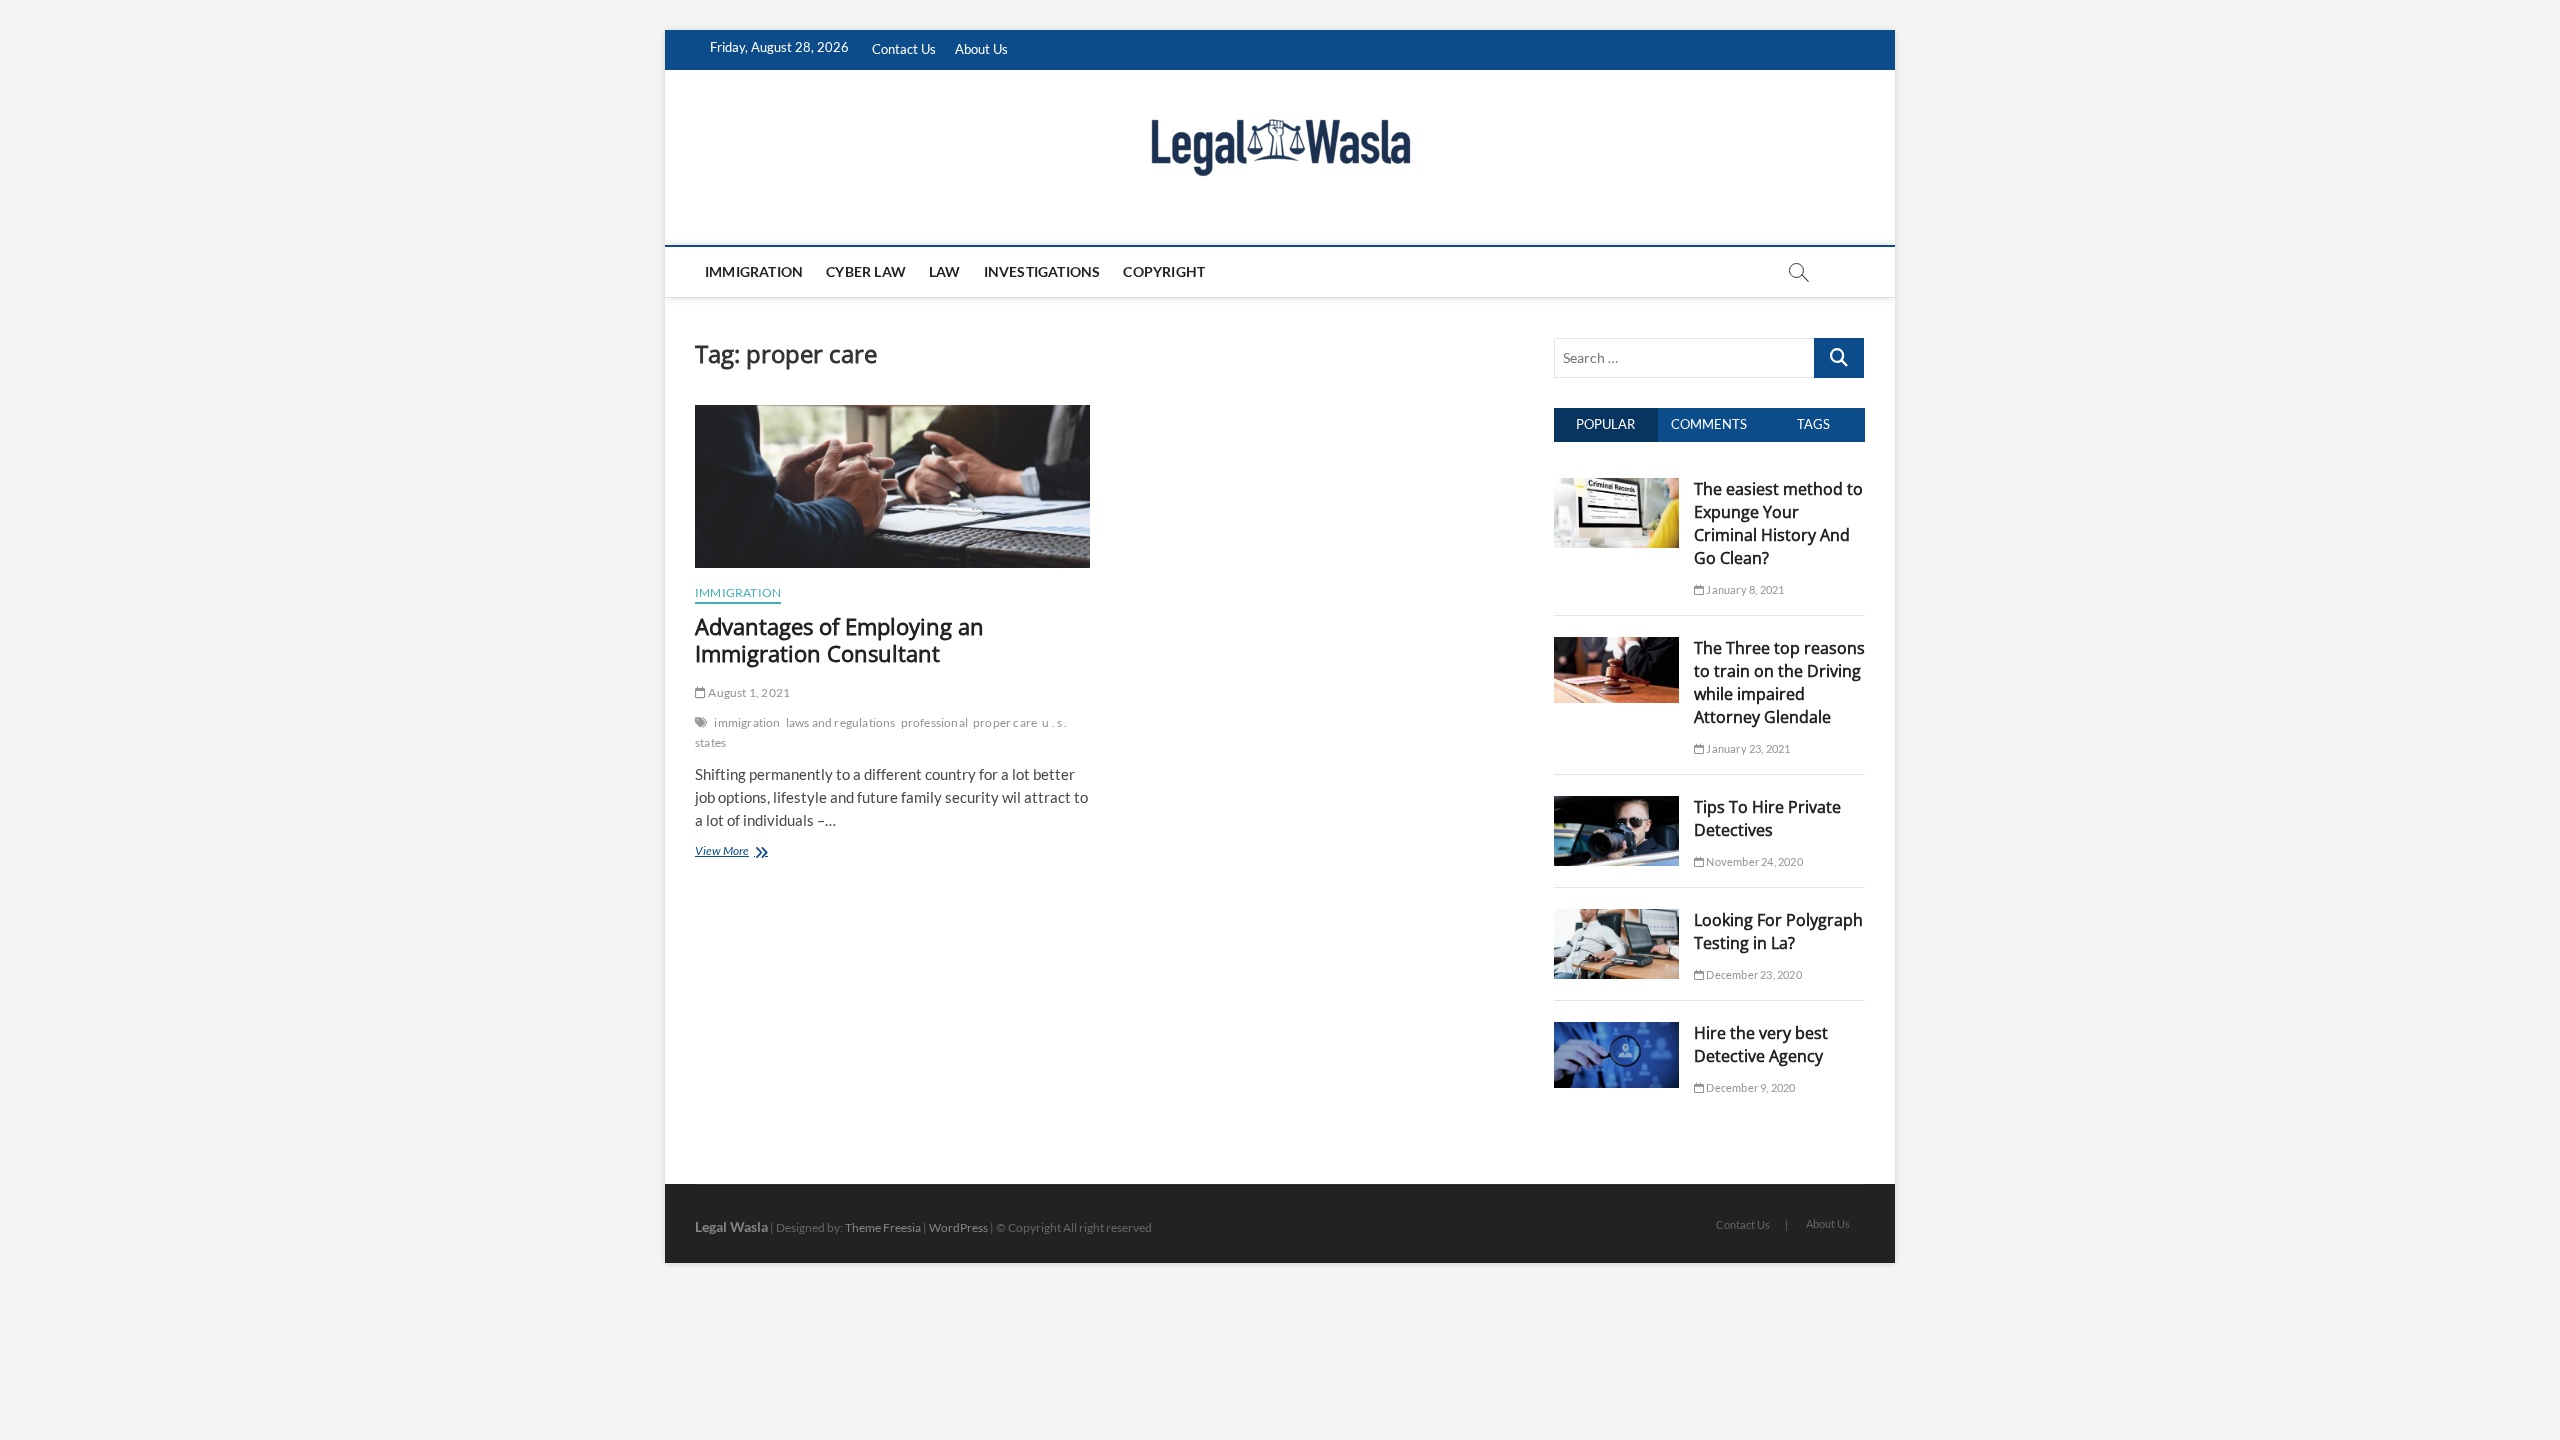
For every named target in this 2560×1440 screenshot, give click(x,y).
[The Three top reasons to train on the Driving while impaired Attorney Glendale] (1616, 648)
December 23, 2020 (1753, 974)
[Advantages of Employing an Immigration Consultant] (892, 486)
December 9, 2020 (1749, 1087)
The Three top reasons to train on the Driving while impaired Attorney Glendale (1779, 682)
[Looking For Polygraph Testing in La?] (1616, 920)
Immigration (754, 271)
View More (751, 852)
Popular (1605, 424)
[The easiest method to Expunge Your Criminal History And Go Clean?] (1616, 489)
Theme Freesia (883, 1227)
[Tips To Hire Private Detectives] (1616, 807)
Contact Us (904, 49)
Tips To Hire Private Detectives (1767, 818)
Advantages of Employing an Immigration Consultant (839, 640)
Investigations (1042, 271)
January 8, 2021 (1744, 589)
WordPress (958, 1227)
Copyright (1164, 271)
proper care (1005, 722)
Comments (1709, 424)
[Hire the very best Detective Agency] (1616, 1033)
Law (945, 271)
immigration (747, 722)
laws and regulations (841, 722)
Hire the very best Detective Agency (1761, 1044)
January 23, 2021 (1747, 748)
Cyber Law (866, 271)
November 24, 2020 (1753, 861)
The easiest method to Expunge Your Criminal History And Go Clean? (1778, 523)
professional (934, 722)
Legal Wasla (731, 1226)
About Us (981, 49)
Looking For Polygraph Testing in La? (1778, 931)
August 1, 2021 (748, 692)
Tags (1813, 424)
